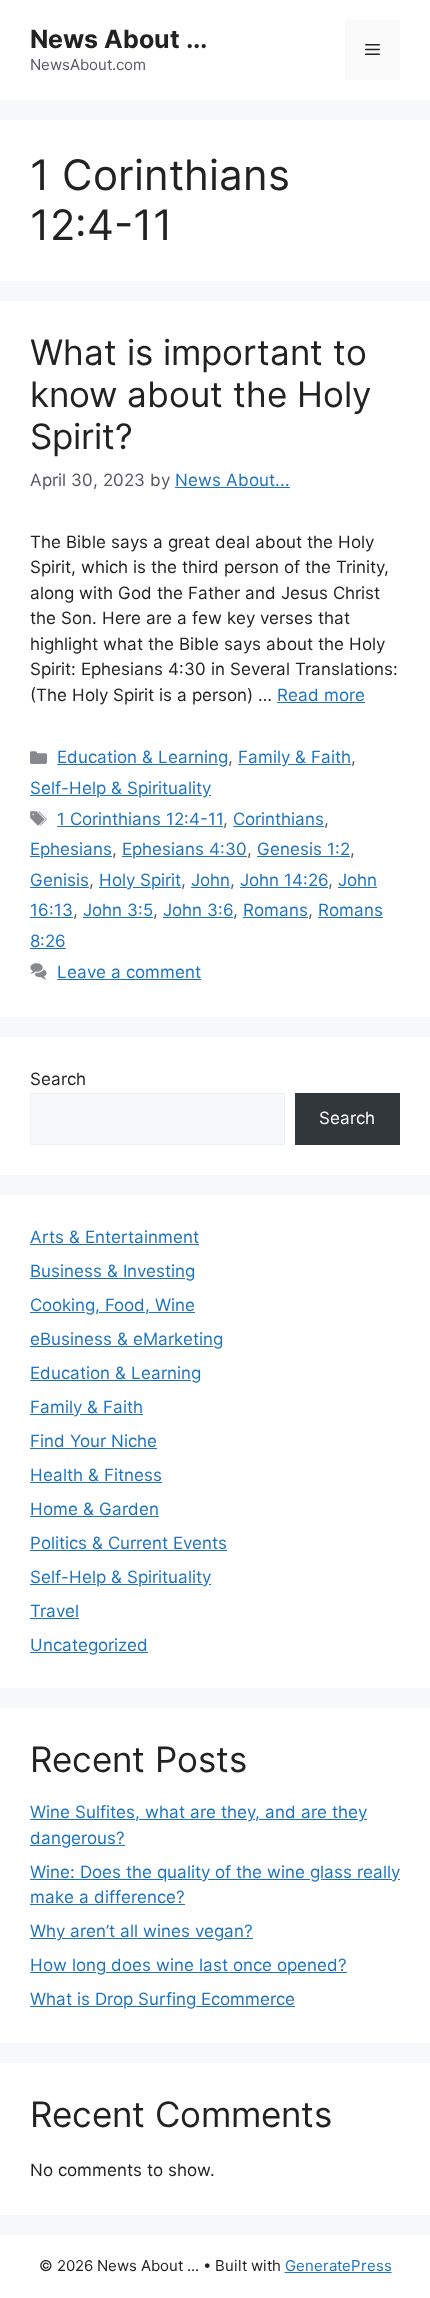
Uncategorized (89, 1645)
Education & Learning (142, 757)
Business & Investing (112, 1271)
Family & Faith (294, 757)
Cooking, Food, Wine (112, 1305)
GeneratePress (338, 2265)
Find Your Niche (93, 1441)
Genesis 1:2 (303, 849)
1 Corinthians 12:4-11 (140, 819)
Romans (275, 910)
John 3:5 (118, 910)
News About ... (118, 39)
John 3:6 (198, 910)
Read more (321, 695)
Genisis (59, 880)
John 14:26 (284, 880)
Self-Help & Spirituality (120, 788)
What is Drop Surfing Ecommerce (162, 1999)
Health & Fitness (96, 1475)
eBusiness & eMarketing (126, 1339)
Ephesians (71, 849)
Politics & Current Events (128, 1543)
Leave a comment (129, 972)
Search (58, 1079)
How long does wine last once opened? (188, 1965)
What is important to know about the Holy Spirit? (200, 394)
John (210, 880)
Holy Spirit (140, 880)
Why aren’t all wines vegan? (141, 1931)
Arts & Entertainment (114, 1237)
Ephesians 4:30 (184, 849)
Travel (54, 1611)
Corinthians (278, 819)
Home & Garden (94, 1509)
